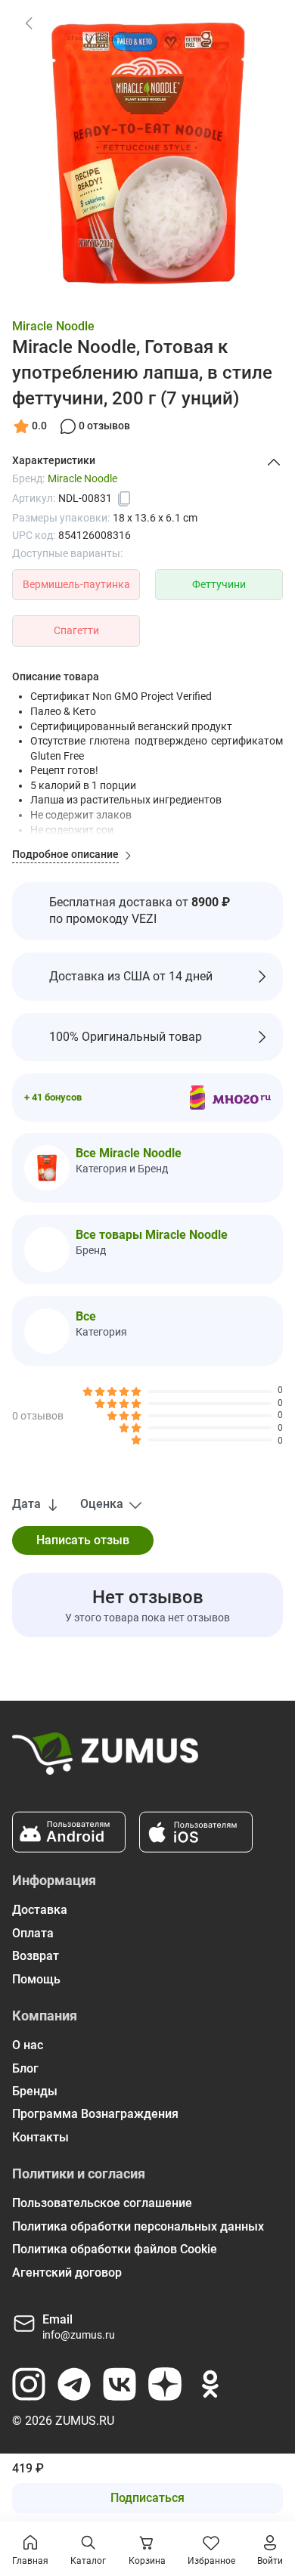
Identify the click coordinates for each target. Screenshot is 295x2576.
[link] (29, 23)
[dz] (165, 2384)
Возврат (36, 1956)
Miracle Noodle (53, 326)
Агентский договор (67, 2273)
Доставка (40, 1910)
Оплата (33, 1933)
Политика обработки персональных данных (138, 2226)
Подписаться (147, 2498)
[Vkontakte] (120, 2384)
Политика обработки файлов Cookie (115, 2249)
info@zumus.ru (79, 2335)
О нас (28, 2045)
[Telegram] (74, 2384)
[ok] (210, 2384)
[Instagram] (29, 2384)
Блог (25, 2068)
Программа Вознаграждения (95, 2114)
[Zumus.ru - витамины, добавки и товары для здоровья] (105, 1760)
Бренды (35, 2091)
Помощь (36, 1979)
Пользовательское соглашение (102, 2203)
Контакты (40, 2137)
